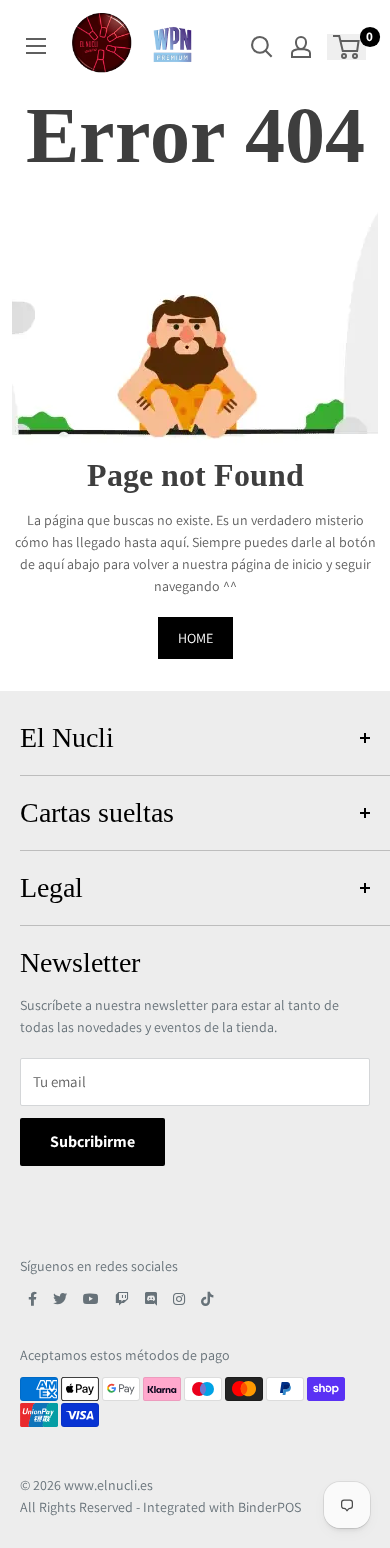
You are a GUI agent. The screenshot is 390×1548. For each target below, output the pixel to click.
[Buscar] (262, 47)
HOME (195, 638)
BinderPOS (269, 1507)
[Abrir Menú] (36, 46)
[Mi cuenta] (301, 47)
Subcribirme (92, 1141)
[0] (347, 47)
